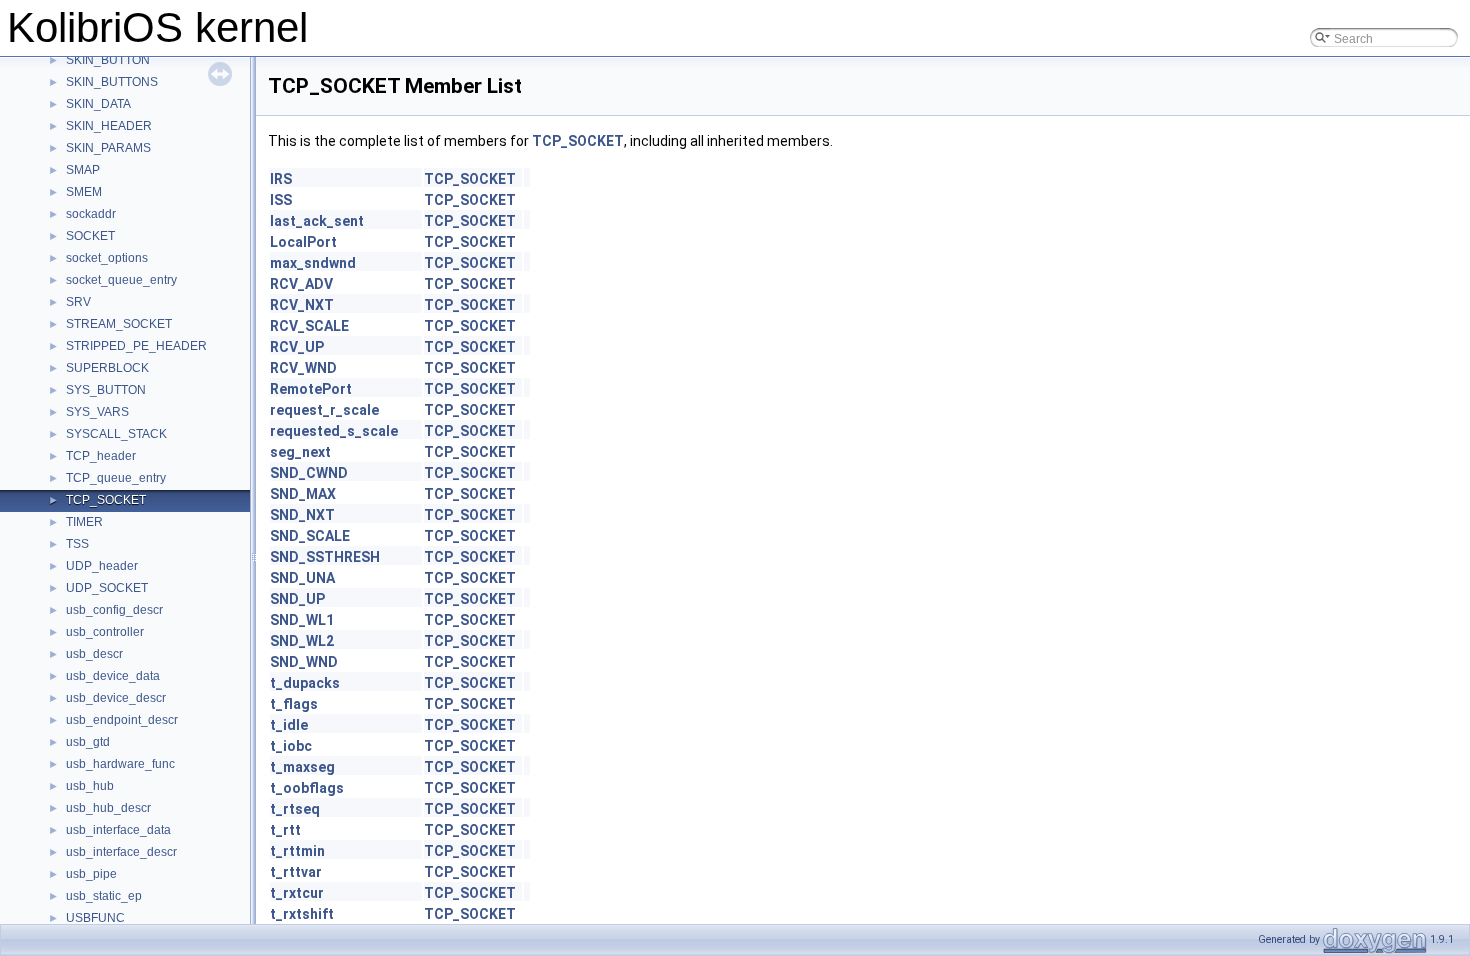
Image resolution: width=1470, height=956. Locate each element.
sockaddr (91, 214)
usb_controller (105, 632)
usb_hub (90, 786)
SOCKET (90, 236)
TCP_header (101, 456)
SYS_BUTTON (106, 390)
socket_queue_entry (121, 280)
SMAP (83, 170)
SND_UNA (302, 578)
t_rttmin (297, 851)
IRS (281, 179)
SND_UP (297, 599)
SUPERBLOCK (107, 368)
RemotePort (311, 389)
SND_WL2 (302, 641)
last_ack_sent (317, 221)
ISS (281, 200)
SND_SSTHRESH (325, 557)
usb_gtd (88, 742)
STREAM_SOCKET (119, 324)
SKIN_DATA (98, 104)
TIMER (84, 522)
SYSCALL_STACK (116, 434)
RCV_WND (303, 368)
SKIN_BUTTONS (112, 82)
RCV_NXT (302, 305)
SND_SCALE (310, 536)
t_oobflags (307, 788)
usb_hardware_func (120, 764)
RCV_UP (297, 347)
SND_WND (304, 662)
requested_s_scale (334, 431)
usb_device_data (113, 676)
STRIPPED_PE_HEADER (136, 346)
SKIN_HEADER (109, 126)
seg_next (300, 452)
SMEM (84, 192)
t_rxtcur (297, 893)
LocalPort (303, 242)
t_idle (289, 725)
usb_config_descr (114, 610)
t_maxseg (302, 767)
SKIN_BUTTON (108, 60)
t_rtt (285, 830)
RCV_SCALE (309, 326)
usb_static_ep (104, 896)
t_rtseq (295, 809)
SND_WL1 (302, 620)
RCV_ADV (301, 284)
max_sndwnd (313, 263)
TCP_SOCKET (106, 500)
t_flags (294, 704)
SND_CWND (309, 473)
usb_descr (94, 654)
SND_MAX (303, 494)
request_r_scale (324, 410)
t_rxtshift (302, 914)
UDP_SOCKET (107, 588)
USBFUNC (95, 918)
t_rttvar (296, 872)
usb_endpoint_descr (122, 720)
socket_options (107, 258)
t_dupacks (305, 683)
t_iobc (291, 746)
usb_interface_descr (121, 852)
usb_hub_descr (108, 808)
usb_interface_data (118, 830)
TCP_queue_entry (116, 478)
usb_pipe (91, 874)
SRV (78, 302)
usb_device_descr (116, 698)
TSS (77, 544)
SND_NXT (302, 515)
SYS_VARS (97, 412)
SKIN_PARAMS (108, 148)
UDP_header (102, 566)
